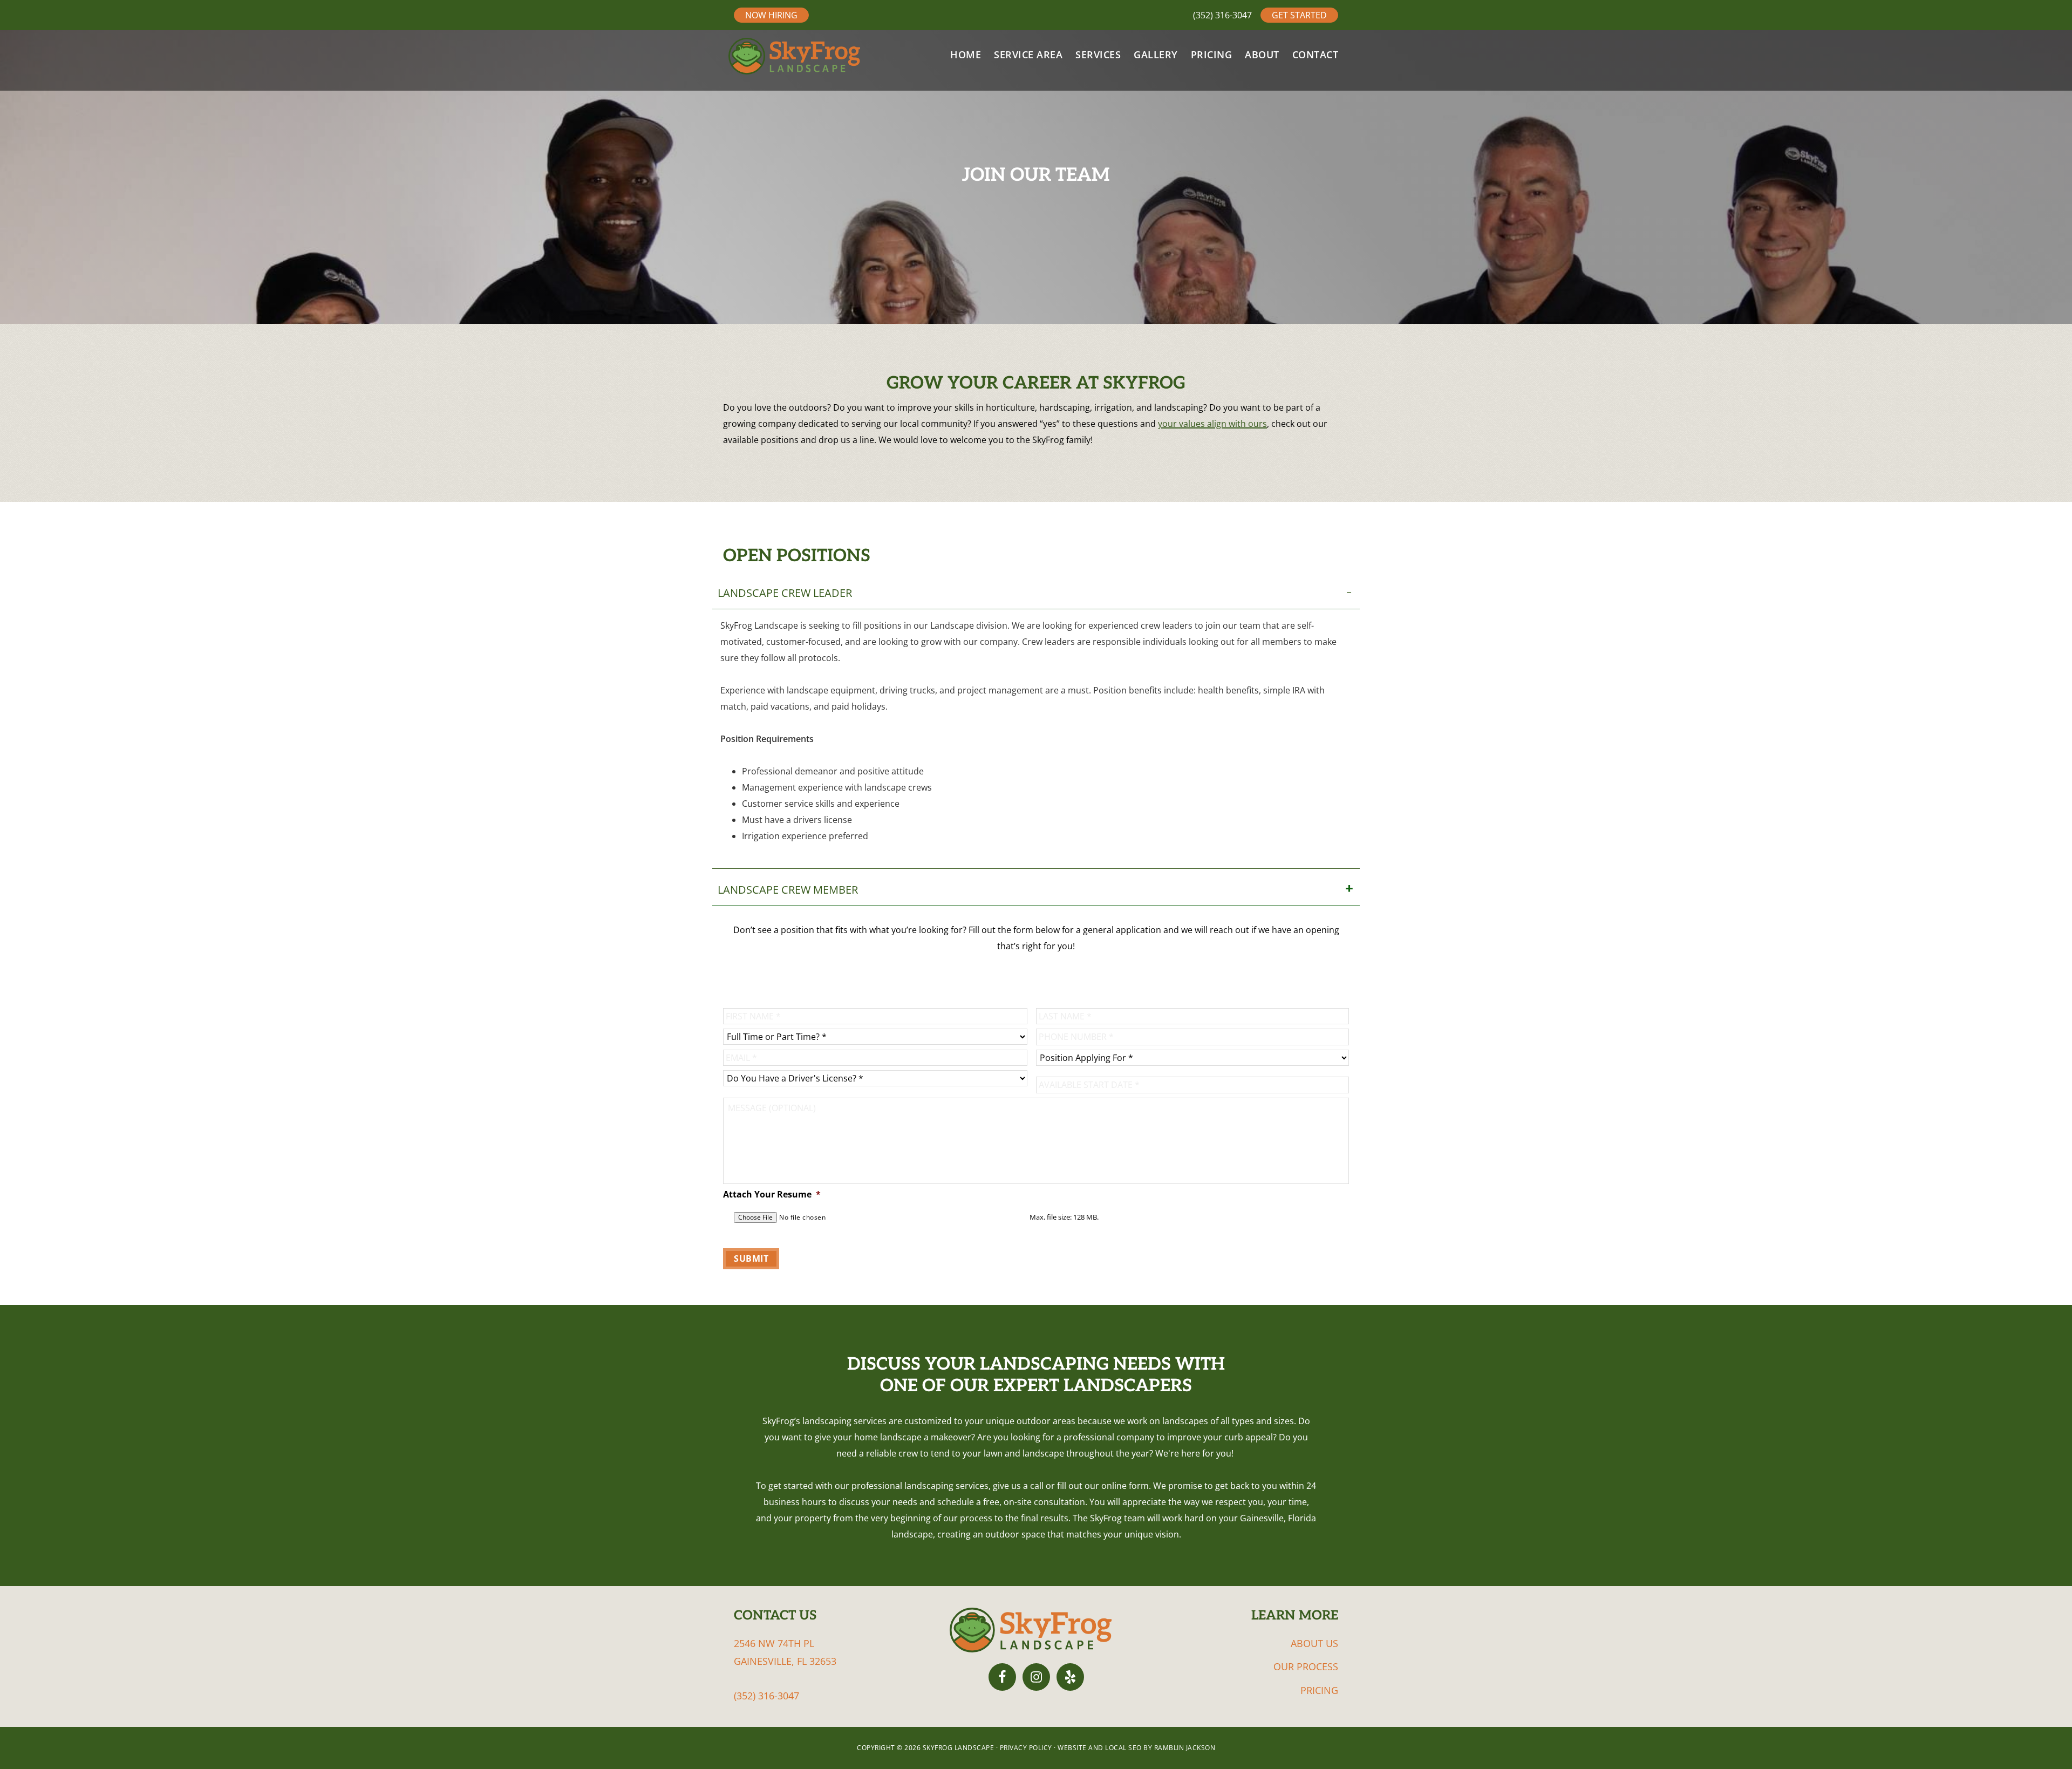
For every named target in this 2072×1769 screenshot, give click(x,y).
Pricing (1319, 1690)
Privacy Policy (1027, 1748)
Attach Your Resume (772, 1195)
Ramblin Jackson (1184, 1748)
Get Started (1299, 15)
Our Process (1306, 1666)
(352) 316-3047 (1222, 15)
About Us (1314, 1643)
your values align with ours (1212, 424)
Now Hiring (771, 15)
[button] (1036, 593)
